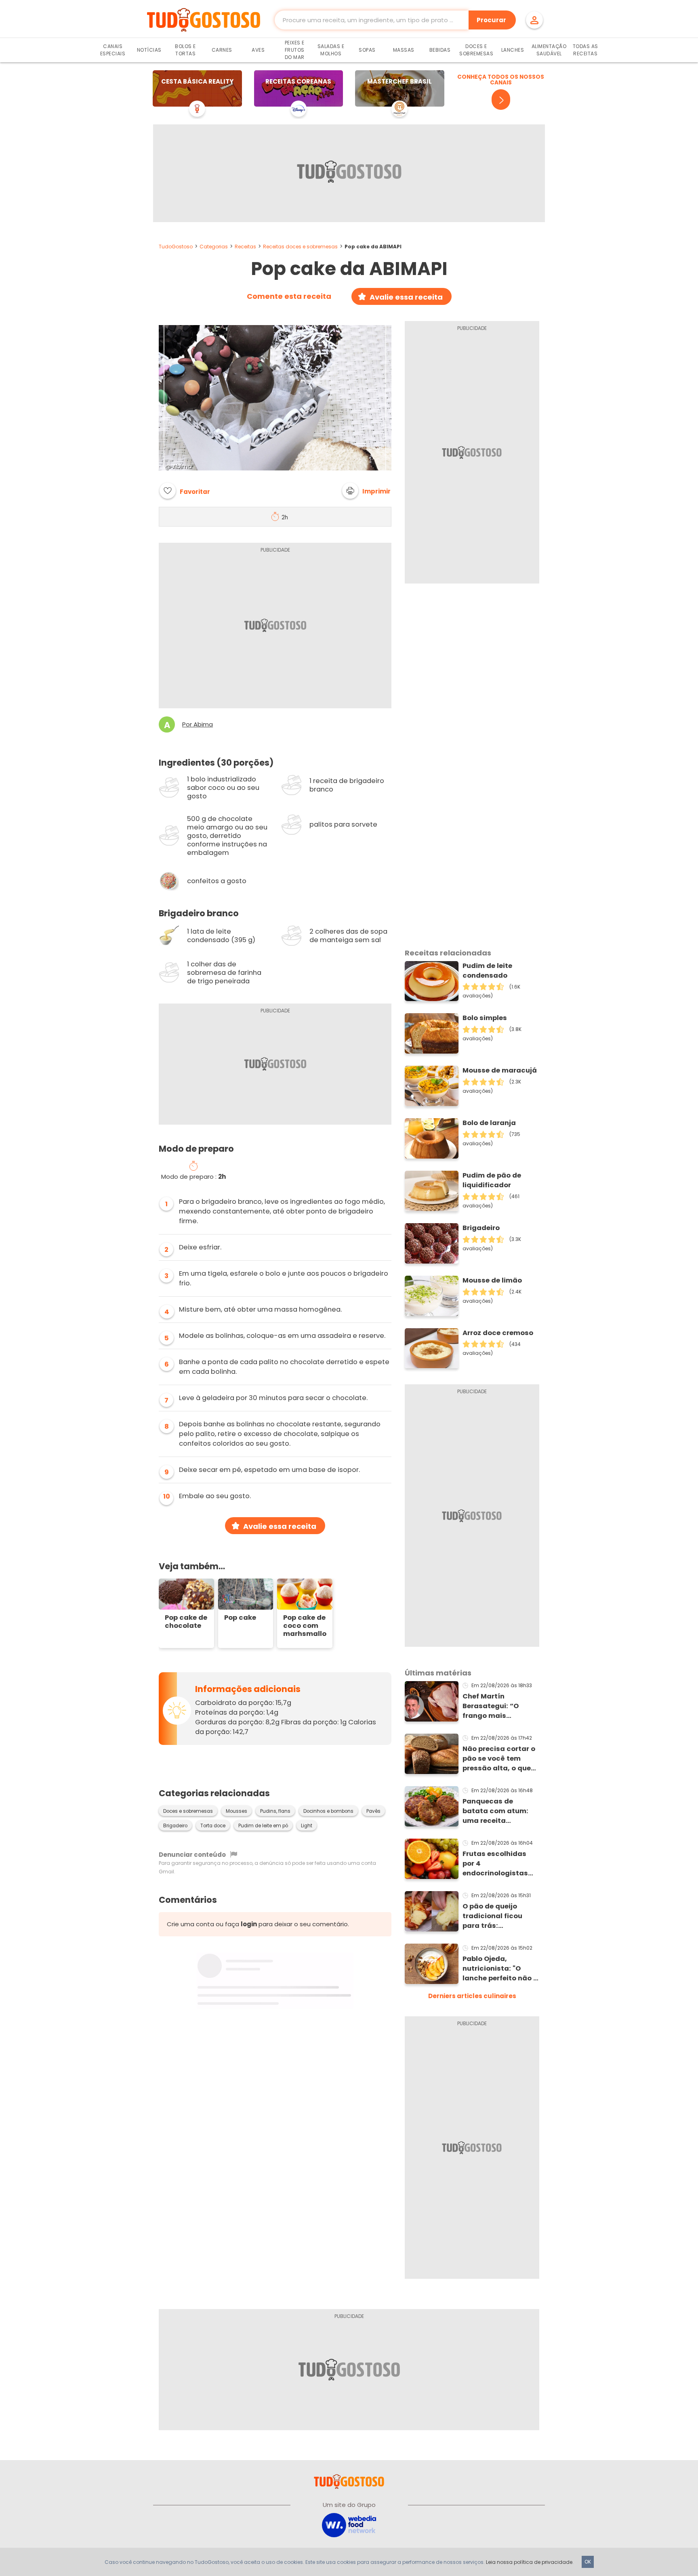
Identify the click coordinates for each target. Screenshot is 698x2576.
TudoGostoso (176, 247)
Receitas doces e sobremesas (300, 247)
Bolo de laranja (489, 1123)
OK (588, 2562)
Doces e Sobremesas (476, 50)
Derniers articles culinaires (472, 1996)
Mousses (237, 1811)
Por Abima (198, 724)
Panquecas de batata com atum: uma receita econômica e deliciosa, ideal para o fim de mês (499, 1811)
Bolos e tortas (185, 50)
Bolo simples (485, 1018)
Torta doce (213, 1826)
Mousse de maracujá (500, 1070)
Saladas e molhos (331, 50)
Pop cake (240, 1618)
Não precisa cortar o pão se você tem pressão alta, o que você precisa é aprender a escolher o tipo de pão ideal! (499, 1759)
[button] (366, 491)
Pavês (373, 1811)
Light (307, 1826)
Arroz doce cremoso (498, 1333)
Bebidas (440, 50)
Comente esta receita (289, 296)
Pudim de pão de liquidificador (492, 1180)
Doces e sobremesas (188, 1811)
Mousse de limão (492, 1280)
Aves (258, 50)
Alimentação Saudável (549, 50)
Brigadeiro (175, 1826)
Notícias (149, 50)
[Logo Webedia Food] (349, 2525)
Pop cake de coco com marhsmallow (305, 1626)
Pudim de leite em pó (263, 1826)
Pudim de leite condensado (487, 971)
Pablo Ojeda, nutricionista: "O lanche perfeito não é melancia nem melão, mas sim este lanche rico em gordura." (501, 1969)
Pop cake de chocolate (186, 1622)
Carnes (222, 50)
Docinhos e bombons (328, 1811)
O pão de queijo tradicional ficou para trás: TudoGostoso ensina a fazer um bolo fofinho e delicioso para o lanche (499, 1916)
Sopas (367, 50)
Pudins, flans (275, 1811)
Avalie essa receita (406, 297)
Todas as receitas (586, 50)
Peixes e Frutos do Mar (295, 50)
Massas (404, 50)
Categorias (214, 247)
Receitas (245, 247)
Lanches (513, 50)
